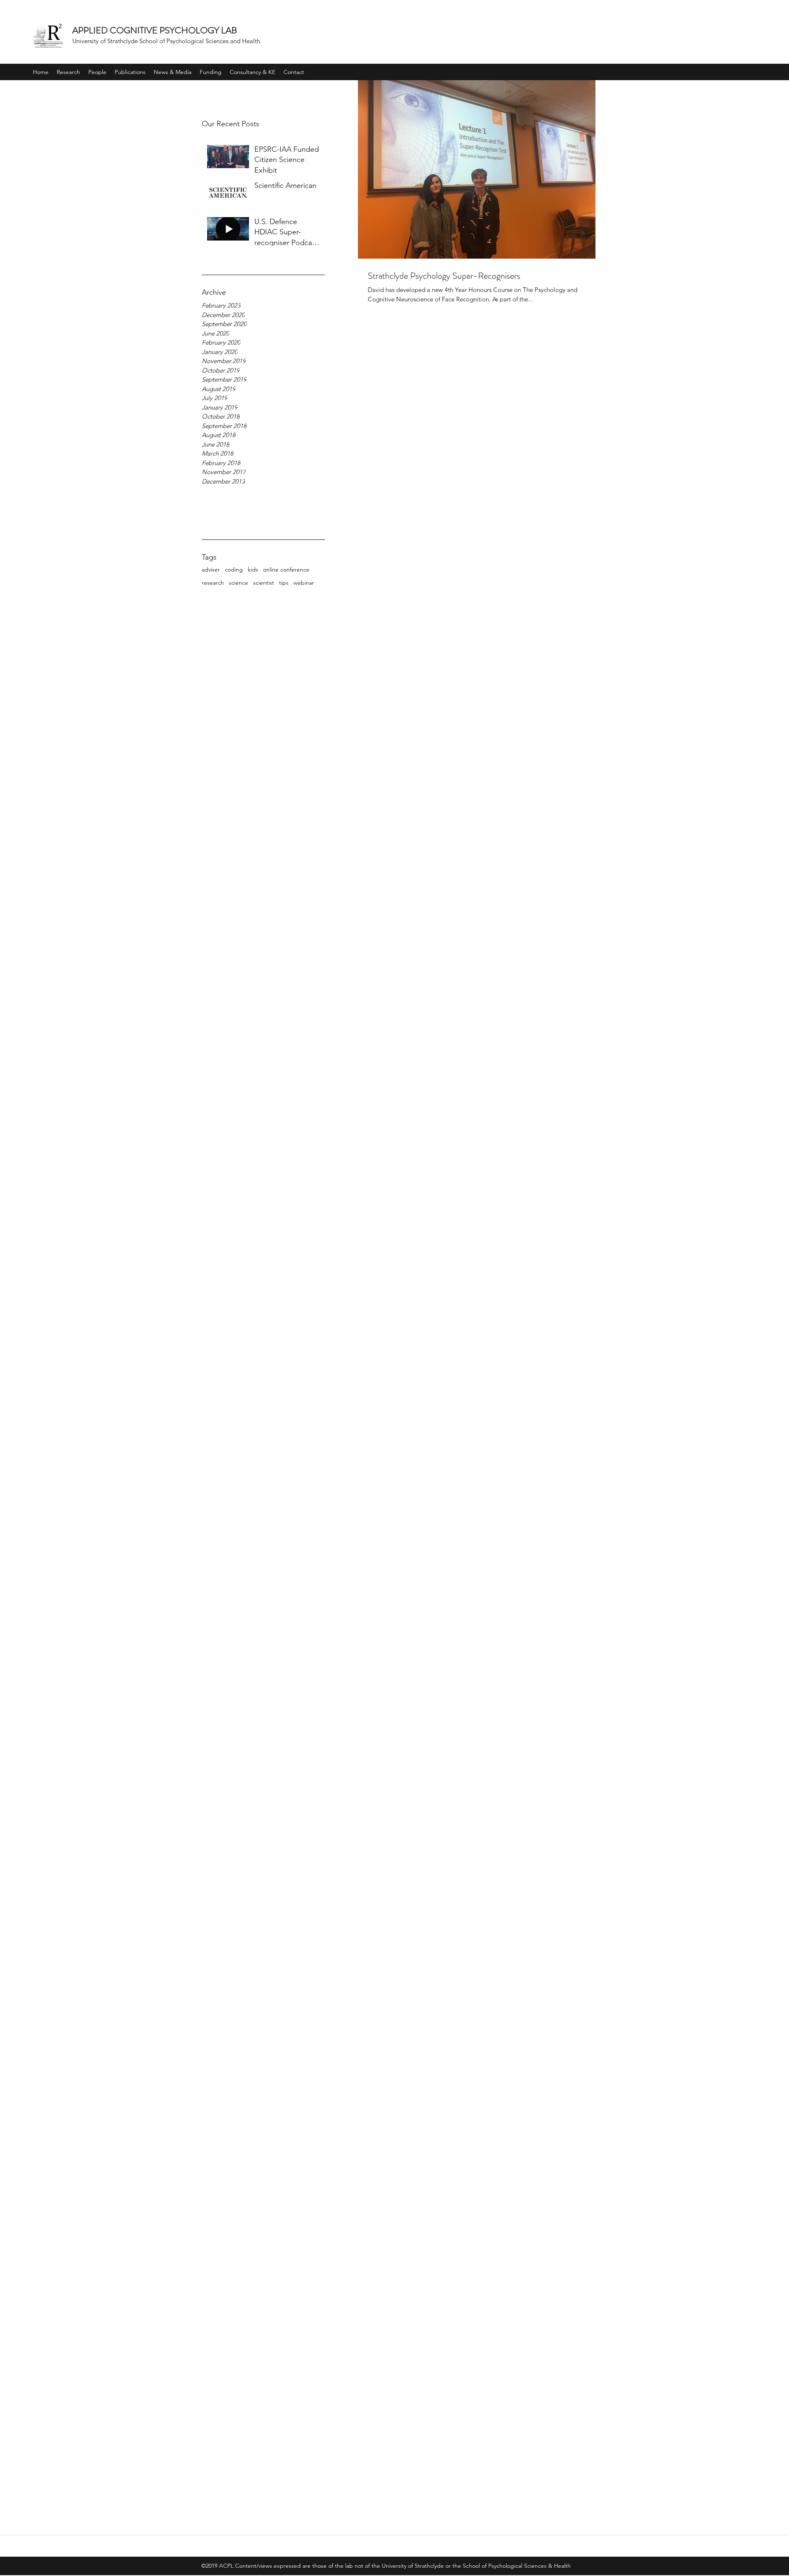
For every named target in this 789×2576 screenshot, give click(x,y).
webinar (304, 583)
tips (284, 583)
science (239, 583)
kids (253, 569)
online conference (286, 569)
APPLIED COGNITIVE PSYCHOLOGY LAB (155, 30)
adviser (211, 569)
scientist (264, 583)
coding (234, 569)
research (213, 583)
